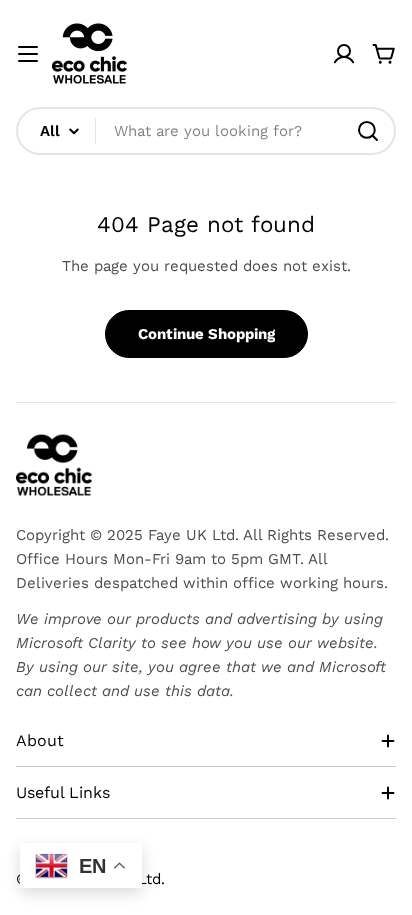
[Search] (368, 131)
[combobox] (206, 131)
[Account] (344, 54)
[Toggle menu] (28, 54)
